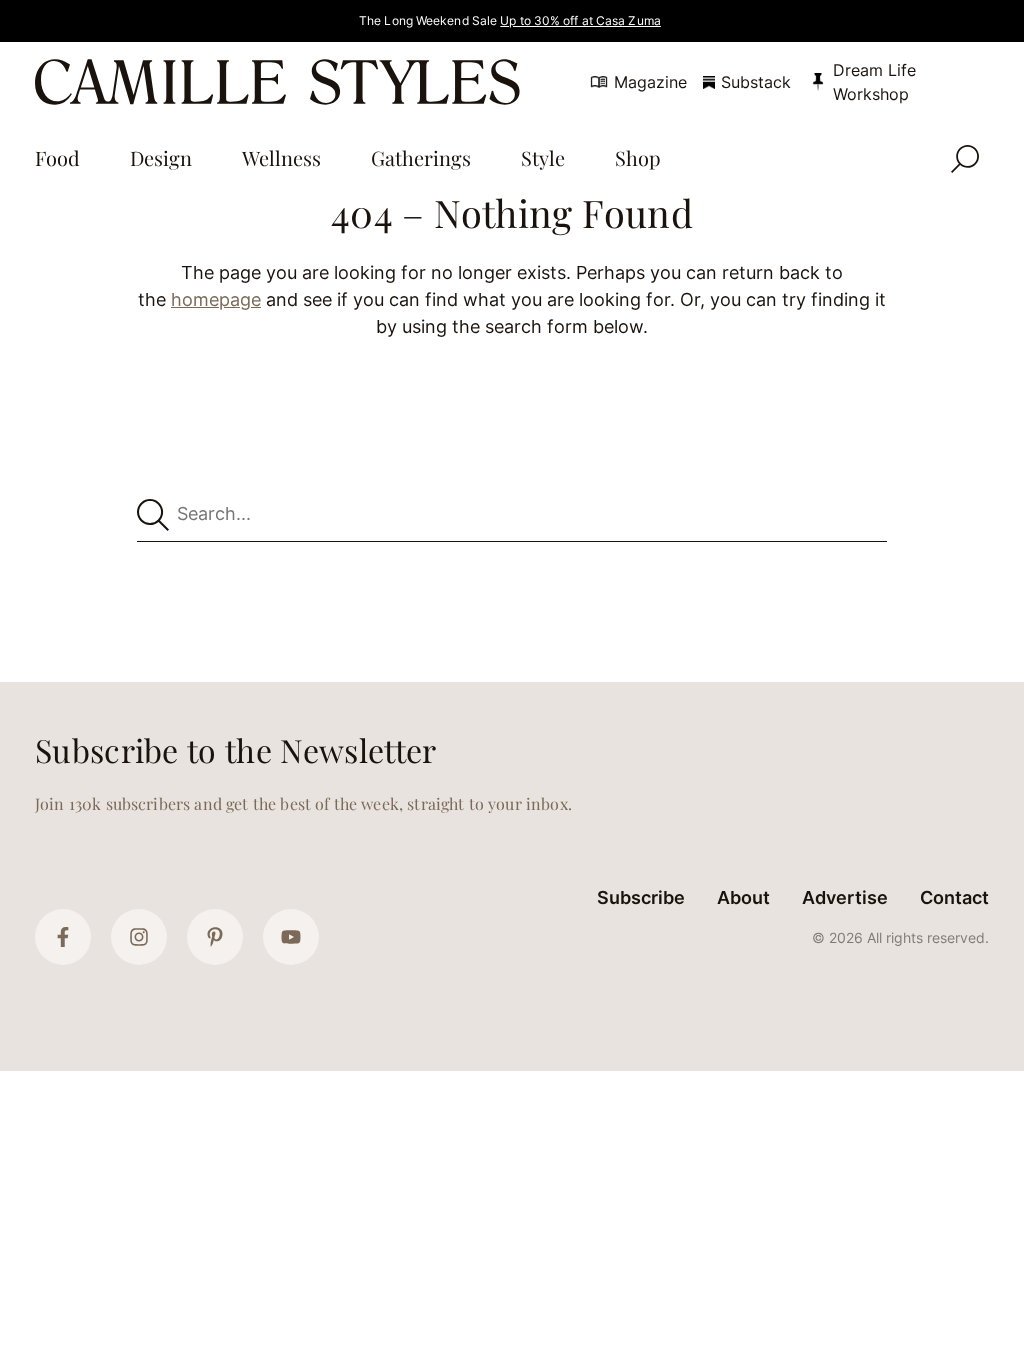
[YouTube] (291, 937)
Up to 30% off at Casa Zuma (580, 20)
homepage (216, 299)
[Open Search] (965, 159)
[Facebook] (63, 937)
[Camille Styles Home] (281, 82)
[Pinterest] (215, 937)
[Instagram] (139, 937)
